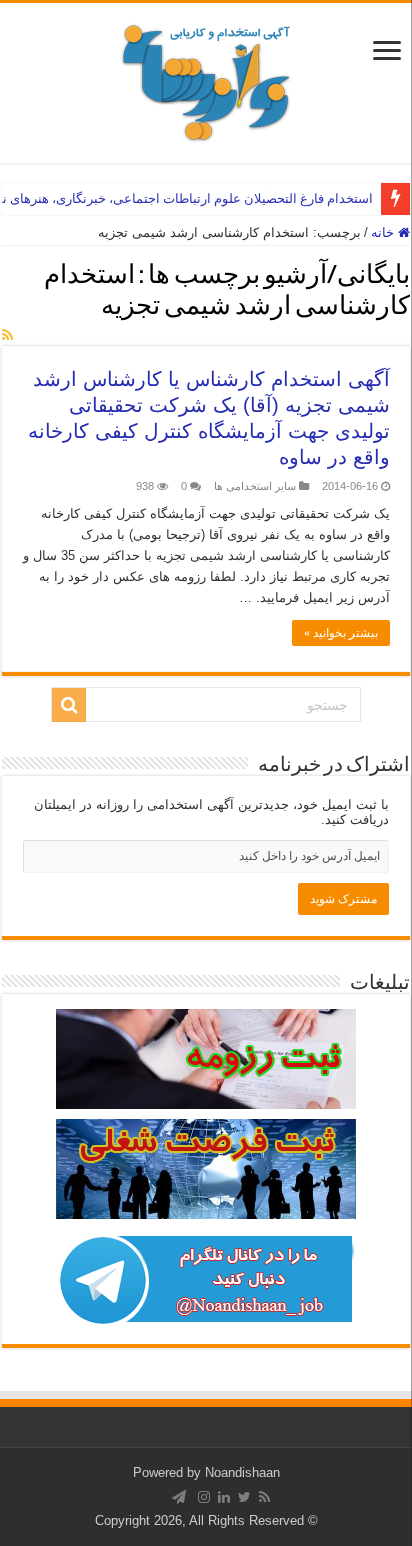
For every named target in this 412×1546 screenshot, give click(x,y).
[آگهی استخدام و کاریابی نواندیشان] (206, 79)
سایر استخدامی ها (255, 486)
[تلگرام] (179, 1497)
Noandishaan (242, 1472)
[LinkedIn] (224, 1497)
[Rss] (264, 1497)
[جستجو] (69, 705)
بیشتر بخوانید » (341, 633)
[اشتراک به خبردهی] (7, 335)
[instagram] (204, 1497)
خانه (384, 232)
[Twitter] (244, 1497)
